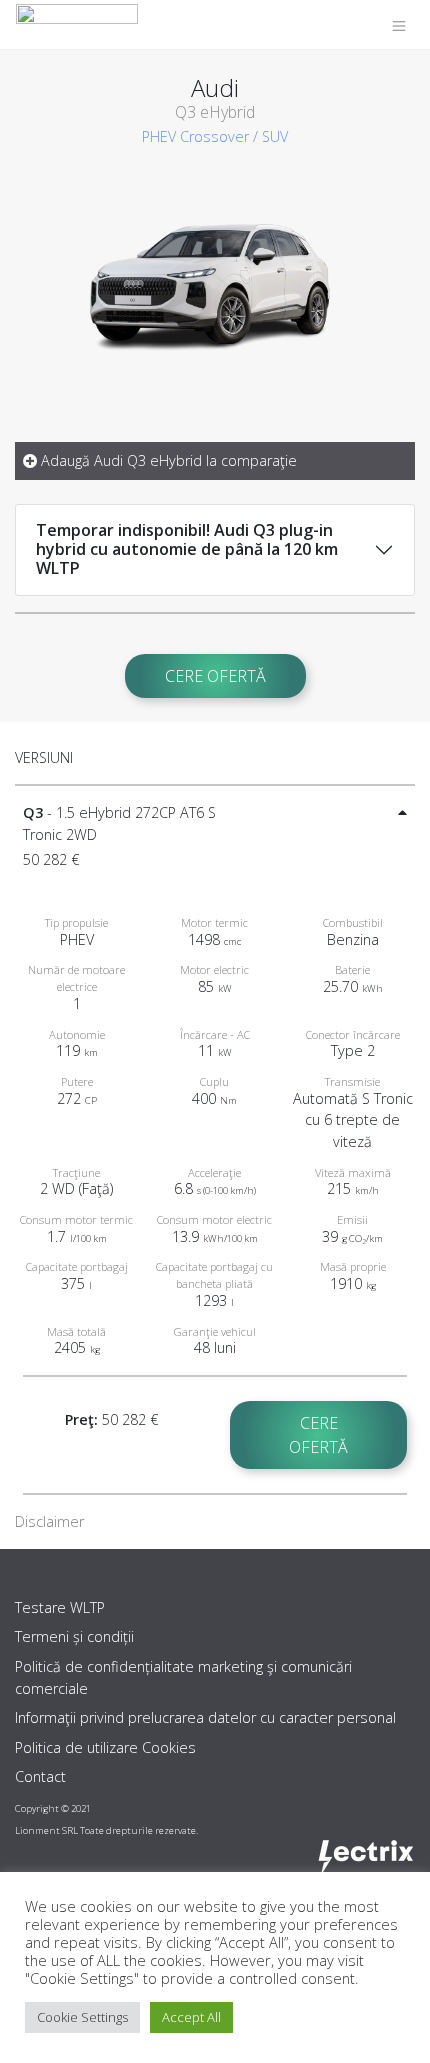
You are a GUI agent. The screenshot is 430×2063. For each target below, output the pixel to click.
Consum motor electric (214, 1219)
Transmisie (352, 1081)
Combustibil (353, 922)
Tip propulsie (76, 922)
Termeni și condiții (74, 1636)
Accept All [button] (191, 2017)
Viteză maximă (353, 1172)
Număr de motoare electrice (76, 978)
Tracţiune (76, 1172)
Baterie (352, 969)
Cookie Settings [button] (82, 2017)
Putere (77, 1081)
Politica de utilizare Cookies (105, 1747)
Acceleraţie (214, 1172)
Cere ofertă (215, 676)
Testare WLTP (60, 1607)
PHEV (159, 136)
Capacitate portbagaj (77, 1266)
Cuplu (214, 1081)
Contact (40, 1776)
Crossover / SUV (234, 136)
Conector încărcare (353, 1034)
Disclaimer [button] (49, 1521)
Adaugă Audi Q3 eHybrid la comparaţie (167, 460)
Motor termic (214, 922)
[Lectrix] (77, 24)
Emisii (352, 1219)
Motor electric (214, 969)
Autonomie (77, 1034)
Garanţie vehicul (215, 1331)
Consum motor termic (76, 1219)
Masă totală (76, 1331)
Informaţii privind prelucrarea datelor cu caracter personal (205, 1717)
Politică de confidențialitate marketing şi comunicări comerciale (183, 1677)
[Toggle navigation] (399, 25)
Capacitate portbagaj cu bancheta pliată (214, 1275)
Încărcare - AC (215, 1034)
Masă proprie (353, 1266)
